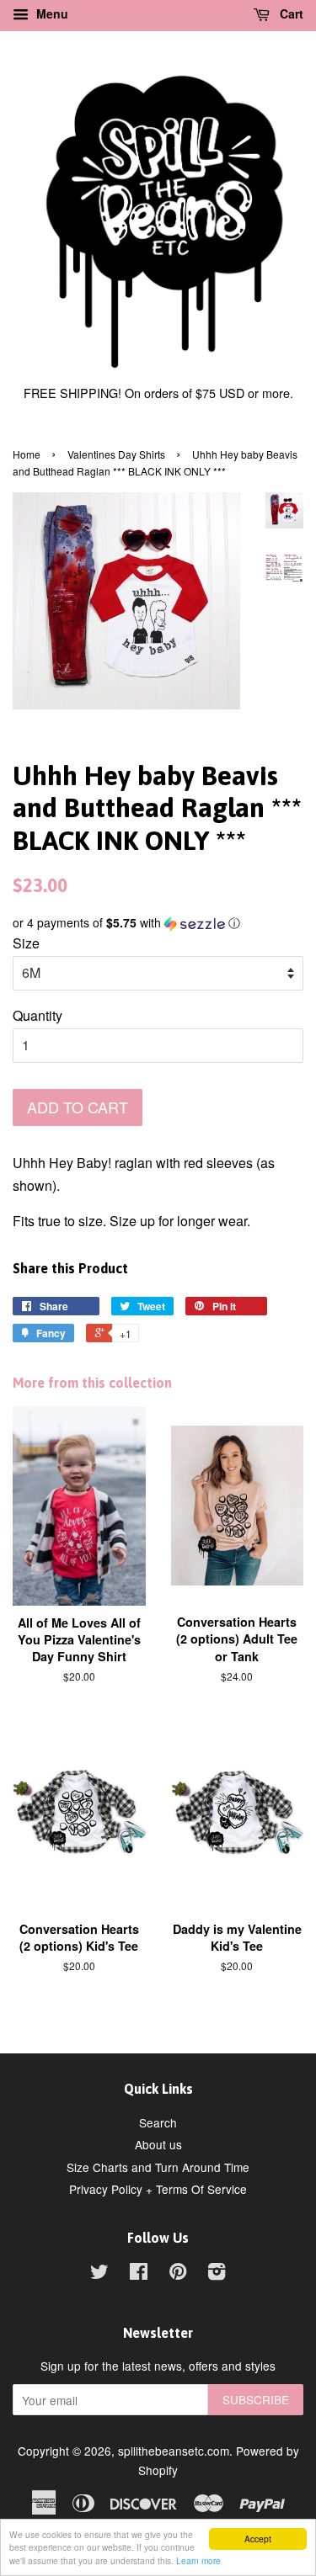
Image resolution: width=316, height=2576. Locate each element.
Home (27, 454)
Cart (290, 13)
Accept (258, 2539)
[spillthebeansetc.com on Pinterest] (178, 2274)
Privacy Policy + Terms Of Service (158, 2189)
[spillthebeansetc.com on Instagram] (217, 2274)
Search (158, 2122)
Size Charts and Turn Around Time (158, 2167)
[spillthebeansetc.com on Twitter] (99, 2274)
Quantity (37, 1015)
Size (26, 943)
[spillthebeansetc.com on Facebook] (139, 2274)
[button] (158, 923)
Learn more (198, 2560)
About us (158, 2144)
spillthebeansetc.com (174, 2451)
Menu (51, 13)
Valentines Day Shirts (116, 454)
